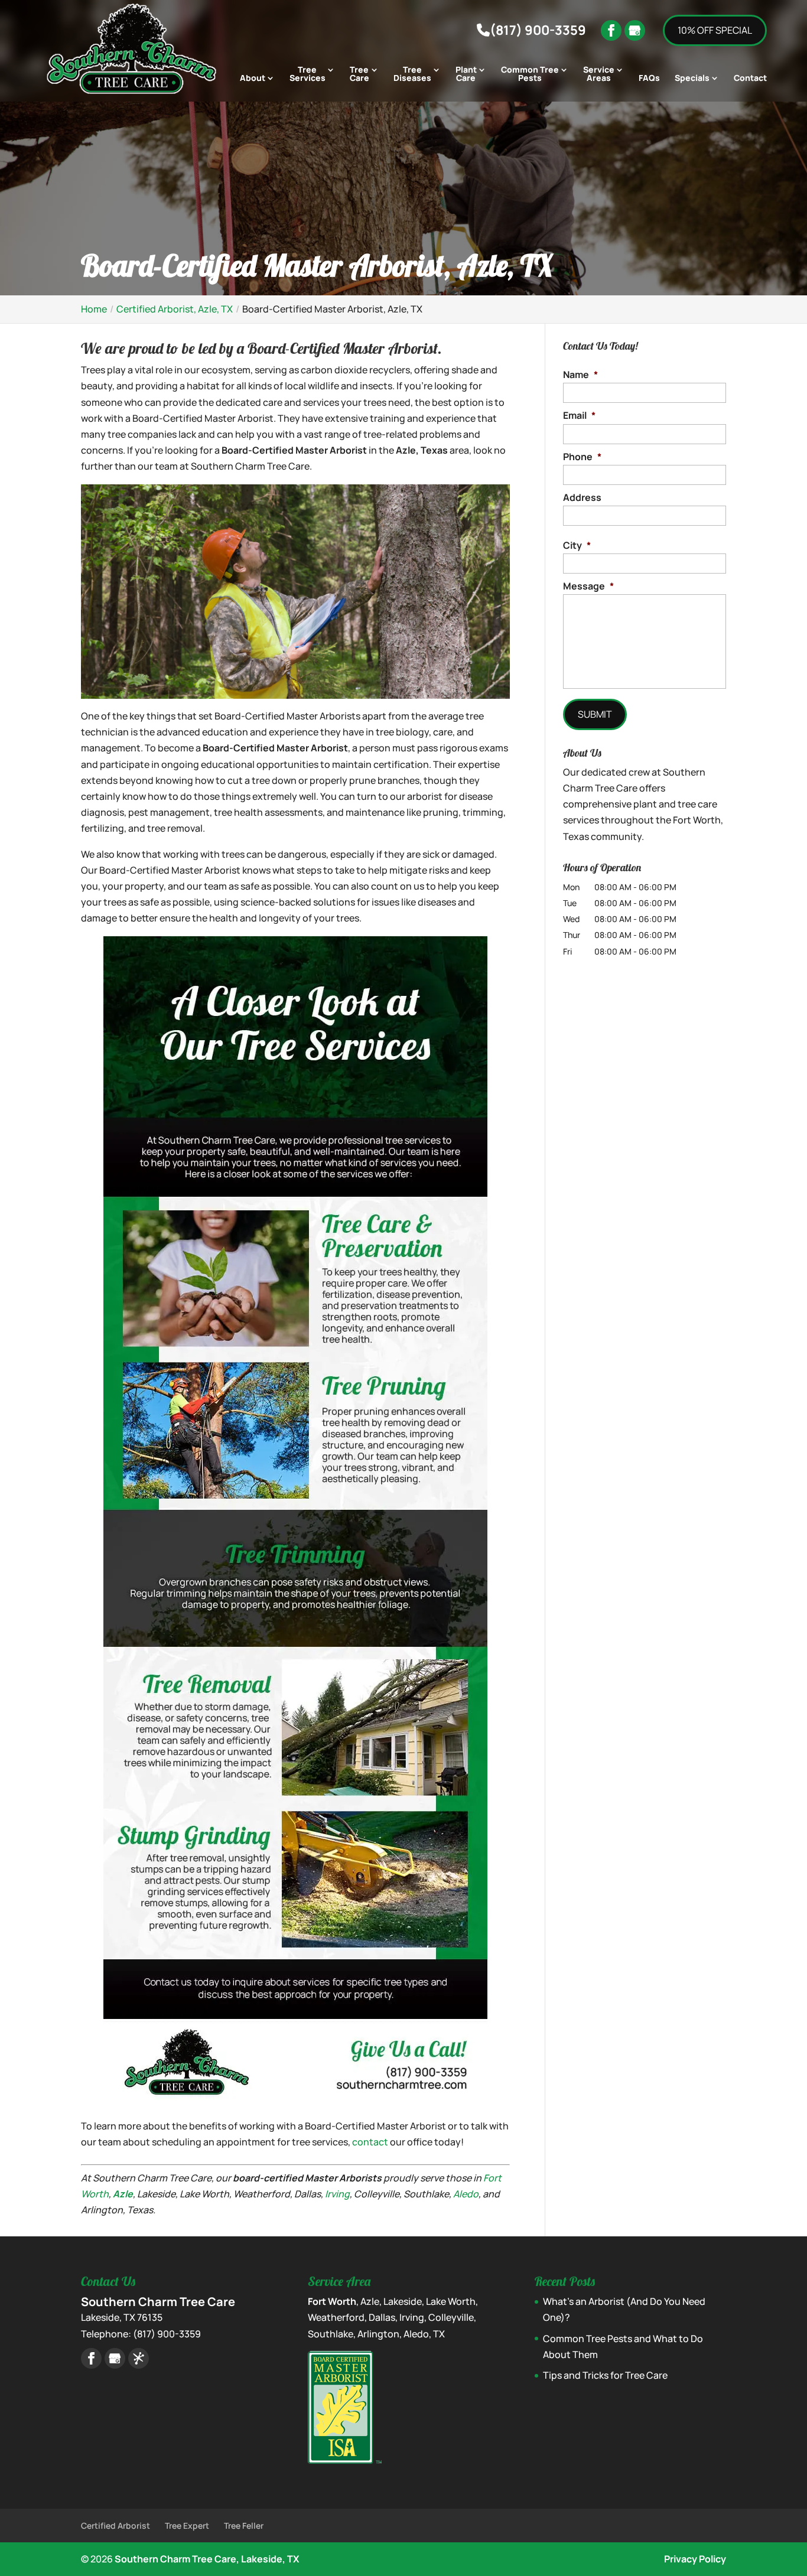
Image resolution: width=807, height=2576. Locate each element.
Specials (692, 79)
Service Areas (599, 74)
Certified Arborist (115, 2525)
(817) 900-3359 (538, 30)
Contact (750, 79)
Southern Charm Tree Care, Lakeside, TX (207, 2559)
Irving (337, 2194)
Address (582, 498)
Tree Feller (244, 2525)
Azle (123, 2194)
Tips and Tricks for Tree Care (605, 2375)
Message (588, 586)
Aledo (466, 2194)
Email (579, 416)
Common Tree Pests (530, 74)
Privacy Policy (695, 2559)
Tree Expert (187, 2525)
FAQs (649, 79)
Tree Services (307, 74)
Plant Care (466, 74)
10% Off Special (715, 30)
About (253, 79)
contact (370, 2142)
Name (580, 375)
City (577, 546)
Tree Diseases (412, 74)
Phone (582, 457)
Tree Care (359, 74)
